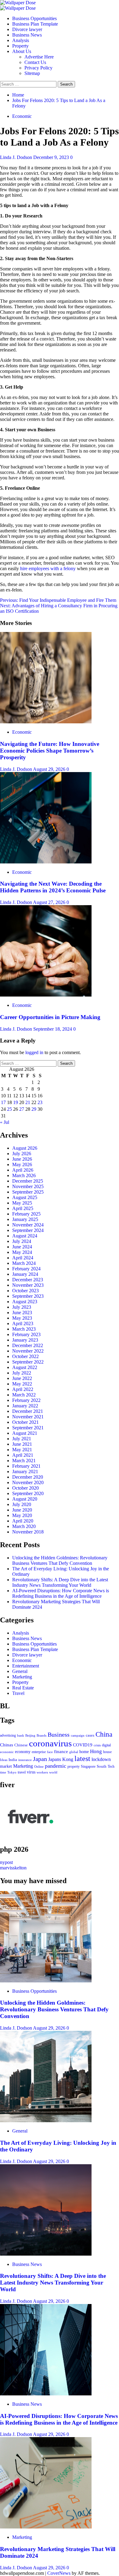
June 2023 (22, 1313)
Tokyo (12, 1772)
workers (42, 1772)
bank (21, 1736)
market (6, 1766)
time (3, 1772)
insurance (25, 1760)
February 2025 (26, 1214)
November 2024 (28, 1225)
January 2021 (25, 1471)
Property (20, 46)
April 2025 (23, 1208)
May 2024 (22, 1252)
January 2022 (25, 1406)
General (20, 1671)
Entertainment (26, 1666)
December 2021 (28, 1411)
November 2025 (28, 1186)
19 (16, 1102)
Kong (68, 1759)
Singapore (88, 1767)
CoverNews (59, 2573)
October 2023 (25, 1291)
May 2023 (22, 1318)
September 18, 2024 (53, 1029)
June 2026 (22, 1159)
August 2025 (25, 1197)
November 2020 (28, 1482)
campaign (78, 1735)
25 (9, 1109)
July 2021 (22, 1439)
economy (23, 1752)
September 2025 (28, 1192)
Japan (40, 1759)
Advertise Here (39, 57)
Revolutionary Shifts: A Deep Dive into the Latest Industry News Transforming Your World (60, 1582)
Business (59, 1734)
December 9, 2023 (52, 157)
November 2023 (28, 1285)
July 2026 (22, 1154)
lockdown (101, 1759)
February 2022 (26, 1400)
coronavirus (50, 1743)
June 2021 (22, 1444)
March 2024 (24, 1263)
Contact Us (35, 62)
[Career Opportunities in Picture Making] (46, 995)
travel (22, 1772)
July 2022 (22, 1373)
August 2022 (25, 1367)
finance (61, 1751)
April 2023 (23, 1323)
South (102, 1766)
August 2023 (25, 1302)
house (107, 1752)
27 (22, 1109)
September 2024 (28, 1230)
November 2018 (28, 1532)
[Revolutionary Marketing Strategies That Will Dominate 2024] (46, 2527)
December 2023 (28, 1280)
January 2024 (25, 1274)
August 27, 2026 (50, 902)
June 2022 (22, 1378)
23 (40, 1102)
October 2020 (25, 1488)
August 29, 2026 (50, 769)
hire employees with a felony (48, 568)
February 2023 (26, 1334)
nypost (6, 1862)
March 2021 (24, 1461)
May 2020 (22, 1515)
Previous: (58, 600)
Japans (55, 1759)
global (74, 1752)
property (74, 1767)
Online (39, 1766)
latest (82, 1759)
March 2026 (24, 1175)
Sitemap (32, 73)
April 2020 (23, 1521)
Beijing (30, 1735)
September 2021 (28, 1428)
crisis (97, 1745)
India (13, 1760)
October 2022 (25, 1356)
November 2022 (28, 1351)
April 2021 (23, 1455)
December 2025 (28, 1181)
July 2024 (22, 1241)
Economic (22, 116)
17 (3, 1102)
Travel (18, 1693)
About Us (22, 51)
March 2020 (24, 1526)
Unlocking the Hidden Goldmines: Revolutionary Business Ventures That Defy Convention (60, 1560)
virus (31, 1772)
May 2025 (22, 1203)
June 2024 (22, 1247)
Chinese (21, 1745)
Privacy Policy (38, 68)
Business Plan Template (35, 24)
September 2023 (28, 1296)
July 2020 (22, 1504)
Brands (41, 1735)
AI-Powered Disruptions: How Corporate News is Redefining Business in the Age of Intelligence (61, 1593)
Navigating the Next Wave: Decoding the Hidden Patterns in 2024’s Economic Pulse (53, 887)
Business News (27, 35)
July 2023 (22, 1307)
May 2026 (22, 1164)
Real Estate (23, 1688)
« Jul (5, 1122)
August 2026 (25, 1148)
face (50, 1752)
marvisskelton (13, 1868)
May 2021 (22, 1450)
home (84, 1752)
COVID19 (83, 1745)
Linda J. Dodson (17, 157)
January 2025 (25, 1219)
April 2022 (23, 1389)
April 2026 (23, 1170)
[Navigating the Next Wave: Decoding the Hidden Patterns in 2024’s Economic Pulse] (46, 862)
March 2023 (24, 1329)
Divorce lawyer (27, 29)
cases (90, 1735)
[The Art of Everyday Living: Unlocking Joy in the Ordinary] (46, 2121)
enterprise (39, 1752)
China (104, 1734)
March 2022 (24, 1395)
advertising (8, 1735)
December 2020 (28, 1477)
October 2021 (25, 1422)
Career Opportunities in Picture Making (50, 1017)
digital (106, 1745)
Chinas (7, 1745)
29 (34, 1109)
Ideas (4, 1760)
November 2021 (28, 1417)
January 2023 (25, 1340)
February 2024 (26, 1269)
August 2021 (25, 1433)
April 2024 (23, 1258)
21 (28, 1102)
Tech (111, 1766)
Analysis (21, 40)
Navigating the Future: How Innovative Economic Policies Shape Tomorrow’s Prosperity (50, 751)
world (53, 1772)
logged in (34, 1052)
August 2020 (25, 1499)
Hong (96, 1751)
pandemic (56, 1766)
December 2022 (28, 1345)
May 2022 (22, 1384)
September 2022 (28, 1362)
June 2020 (22, 1510)
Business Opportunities (34, 18)
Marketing (22, 1677)
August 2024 (25, 1236)
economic (7, 1752)
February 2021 (26, 1466)
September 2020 (28, 1493)
